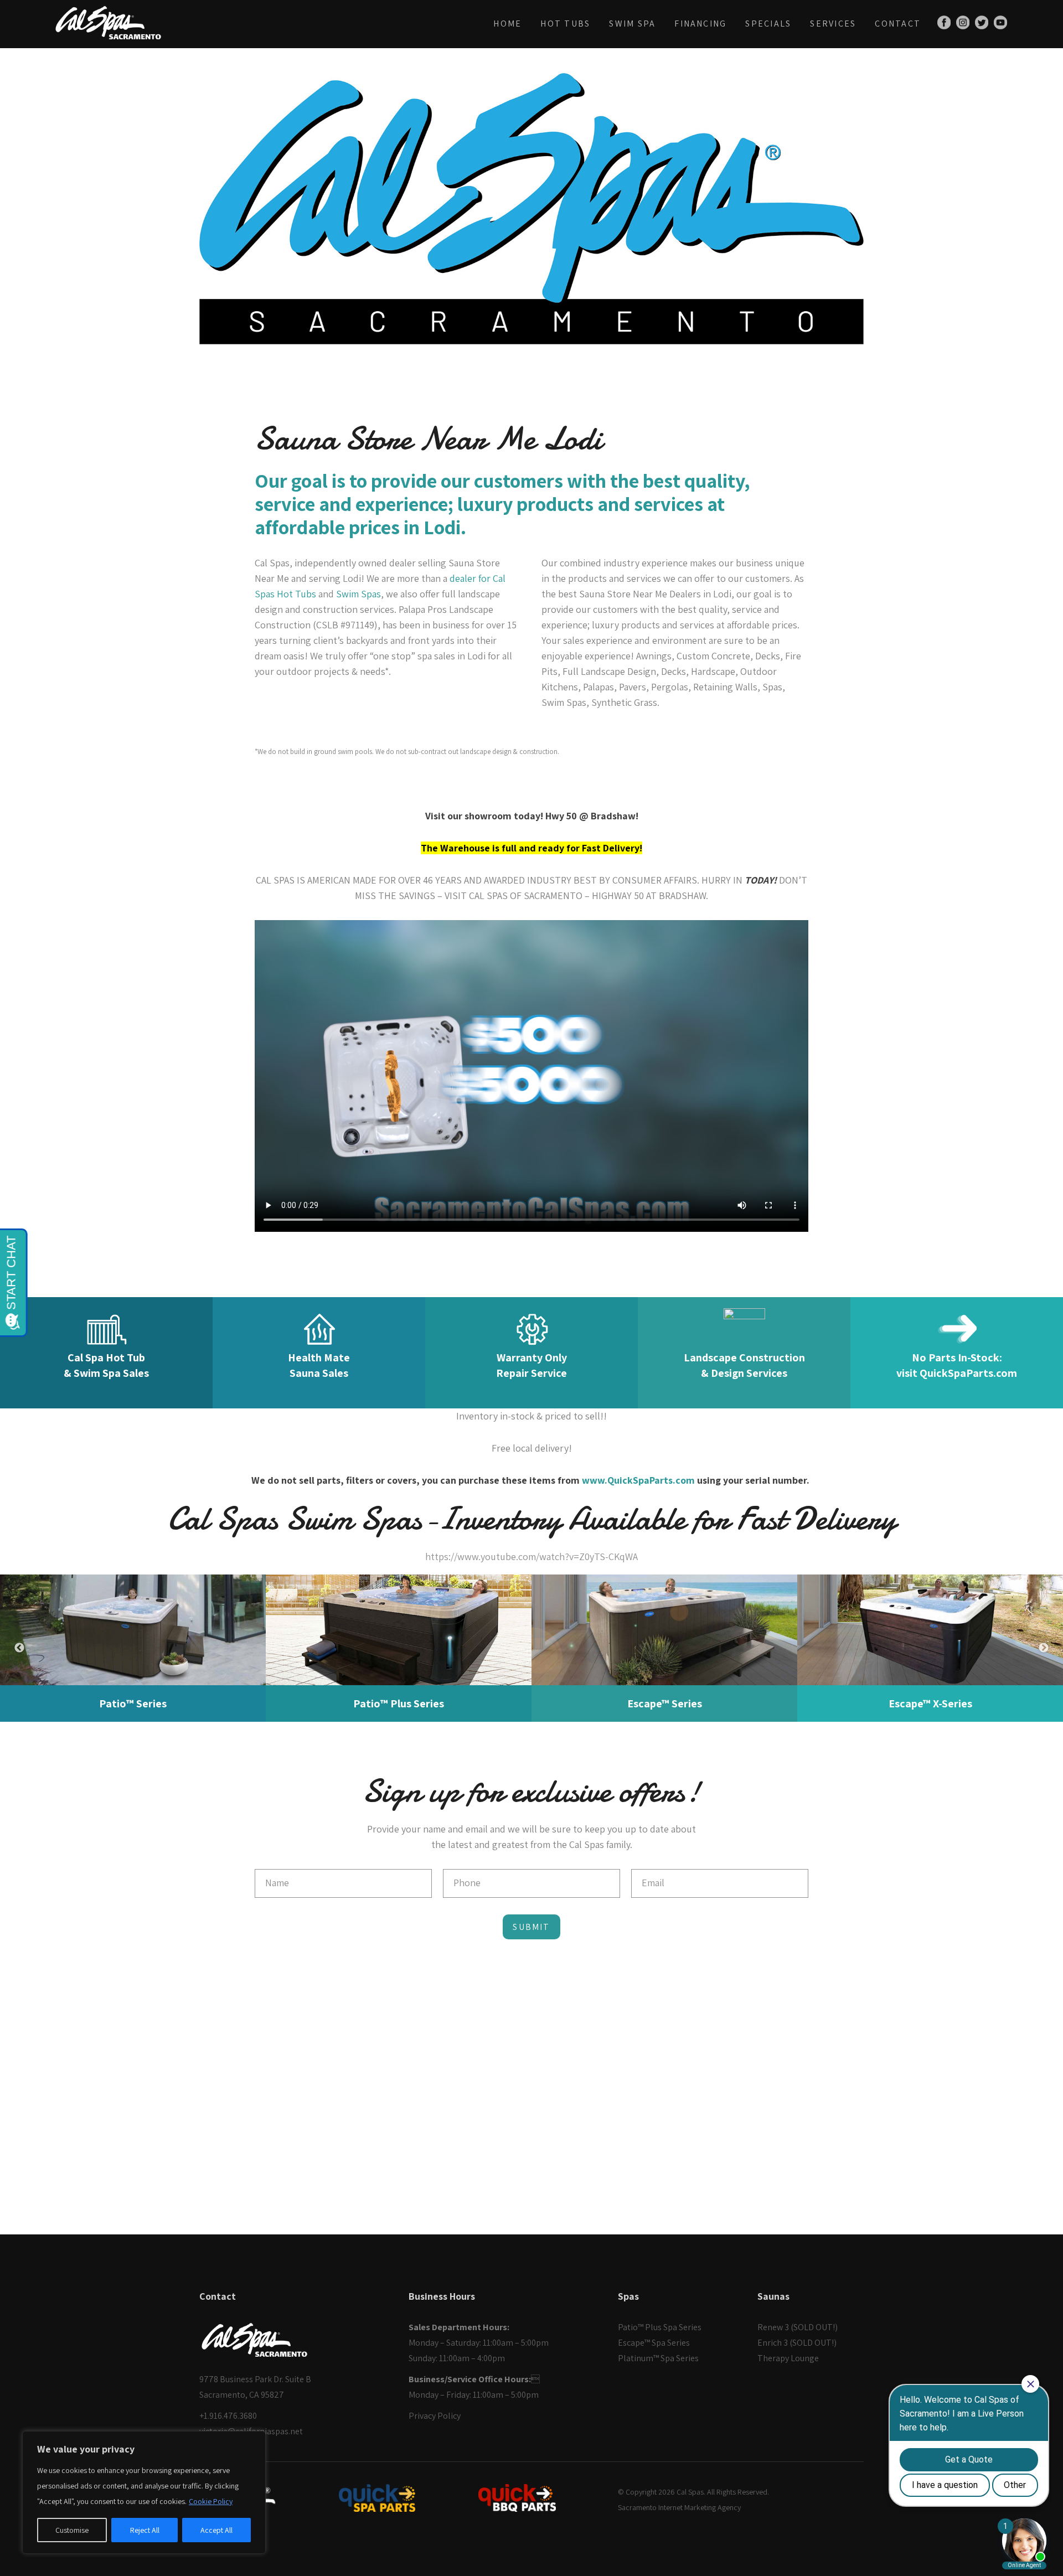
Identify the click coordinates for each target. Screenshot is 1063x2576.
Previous (19, 1648)
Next (1044, 1648)
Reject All (145, 2530)
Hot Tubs (565, 24)
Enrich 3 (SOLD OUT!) (797, 2343)
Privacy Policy (435, 2416)
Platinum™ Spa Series (658, 2358)
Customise (72, 2530)
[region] (144, 2492)
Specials (768, 24)
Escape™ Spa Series (654, 2343)
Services (833, 24)
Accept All (216, 2530)
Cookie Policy (211, 2501)
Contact (898, 24)
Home (507, 24)
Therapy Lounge (788, 2358)
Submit (531, 1927)
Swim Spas (358, 594)
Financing (700, 24)
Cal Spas (690, 2492)
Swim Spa (632, 24)
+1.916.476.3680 (228, 2416)
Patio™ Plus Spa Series (660, 2327)
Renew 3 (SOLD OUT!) (798, 2327)
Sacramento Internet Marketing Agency (679, 2507)
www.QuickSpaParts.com (638, 1480)
